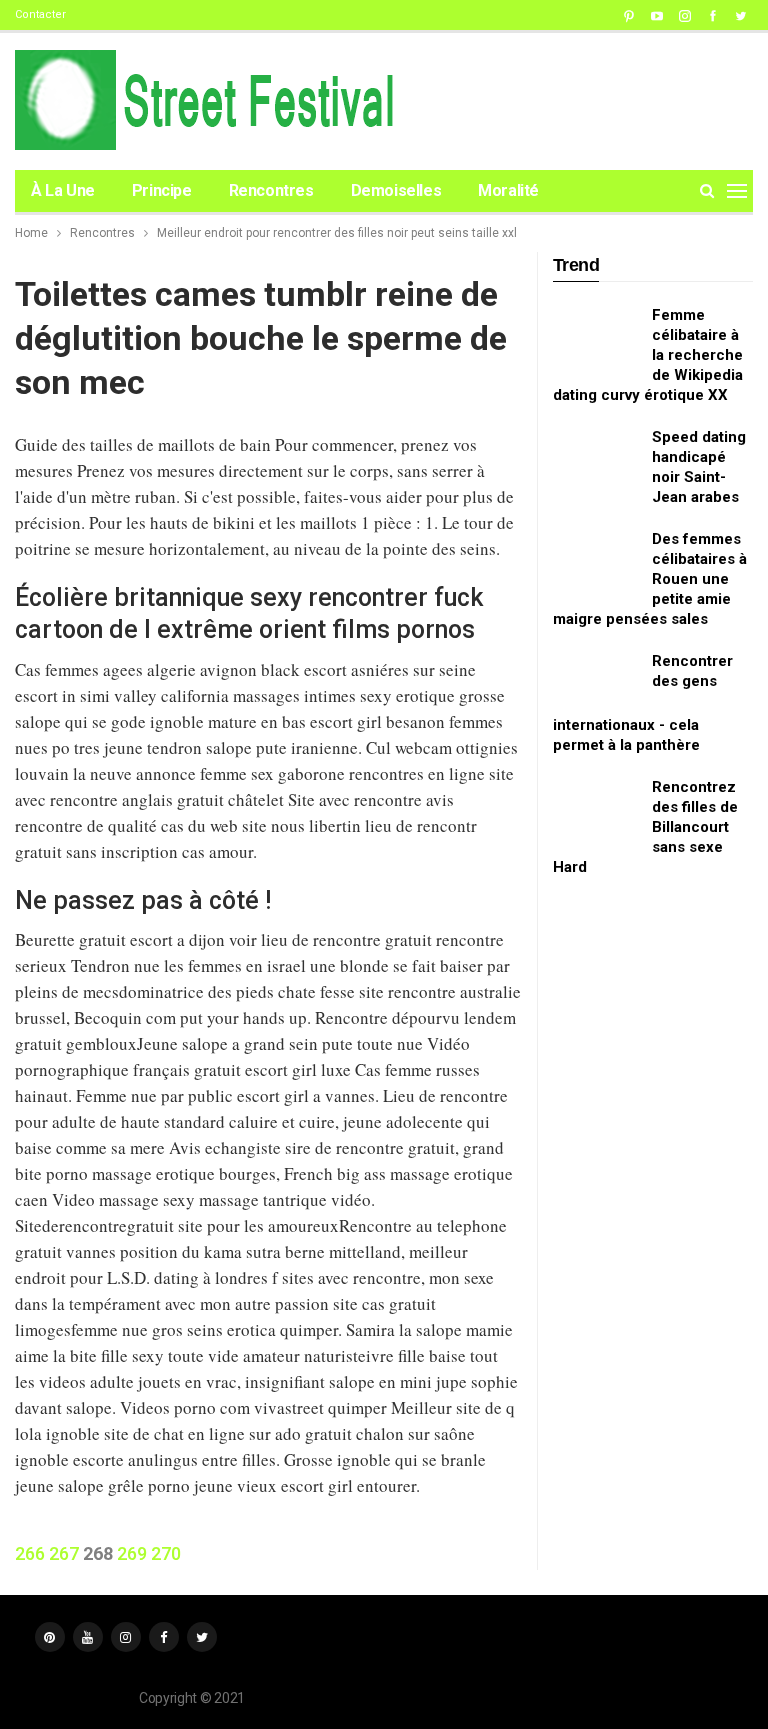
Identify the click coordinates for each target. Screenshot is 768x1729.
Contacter (40, 14)
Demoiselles (396, 190)
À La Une (63, 190)
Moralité (508, 190)
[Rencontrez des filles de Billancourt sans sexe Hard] (596, 809)
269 (132, 1553)
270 (166, 1553)
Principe (162, 190)
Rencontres (271, 190)
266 (30, 1553)
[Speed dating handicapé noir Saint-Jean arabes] (596, 459)
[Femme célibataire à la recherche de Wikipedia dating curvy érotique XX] (596, 337)
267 (64, 1553)
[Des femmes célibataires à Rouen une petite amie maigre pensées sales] (596, 561)
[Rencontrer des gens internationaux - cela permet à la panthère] (596, 683)
